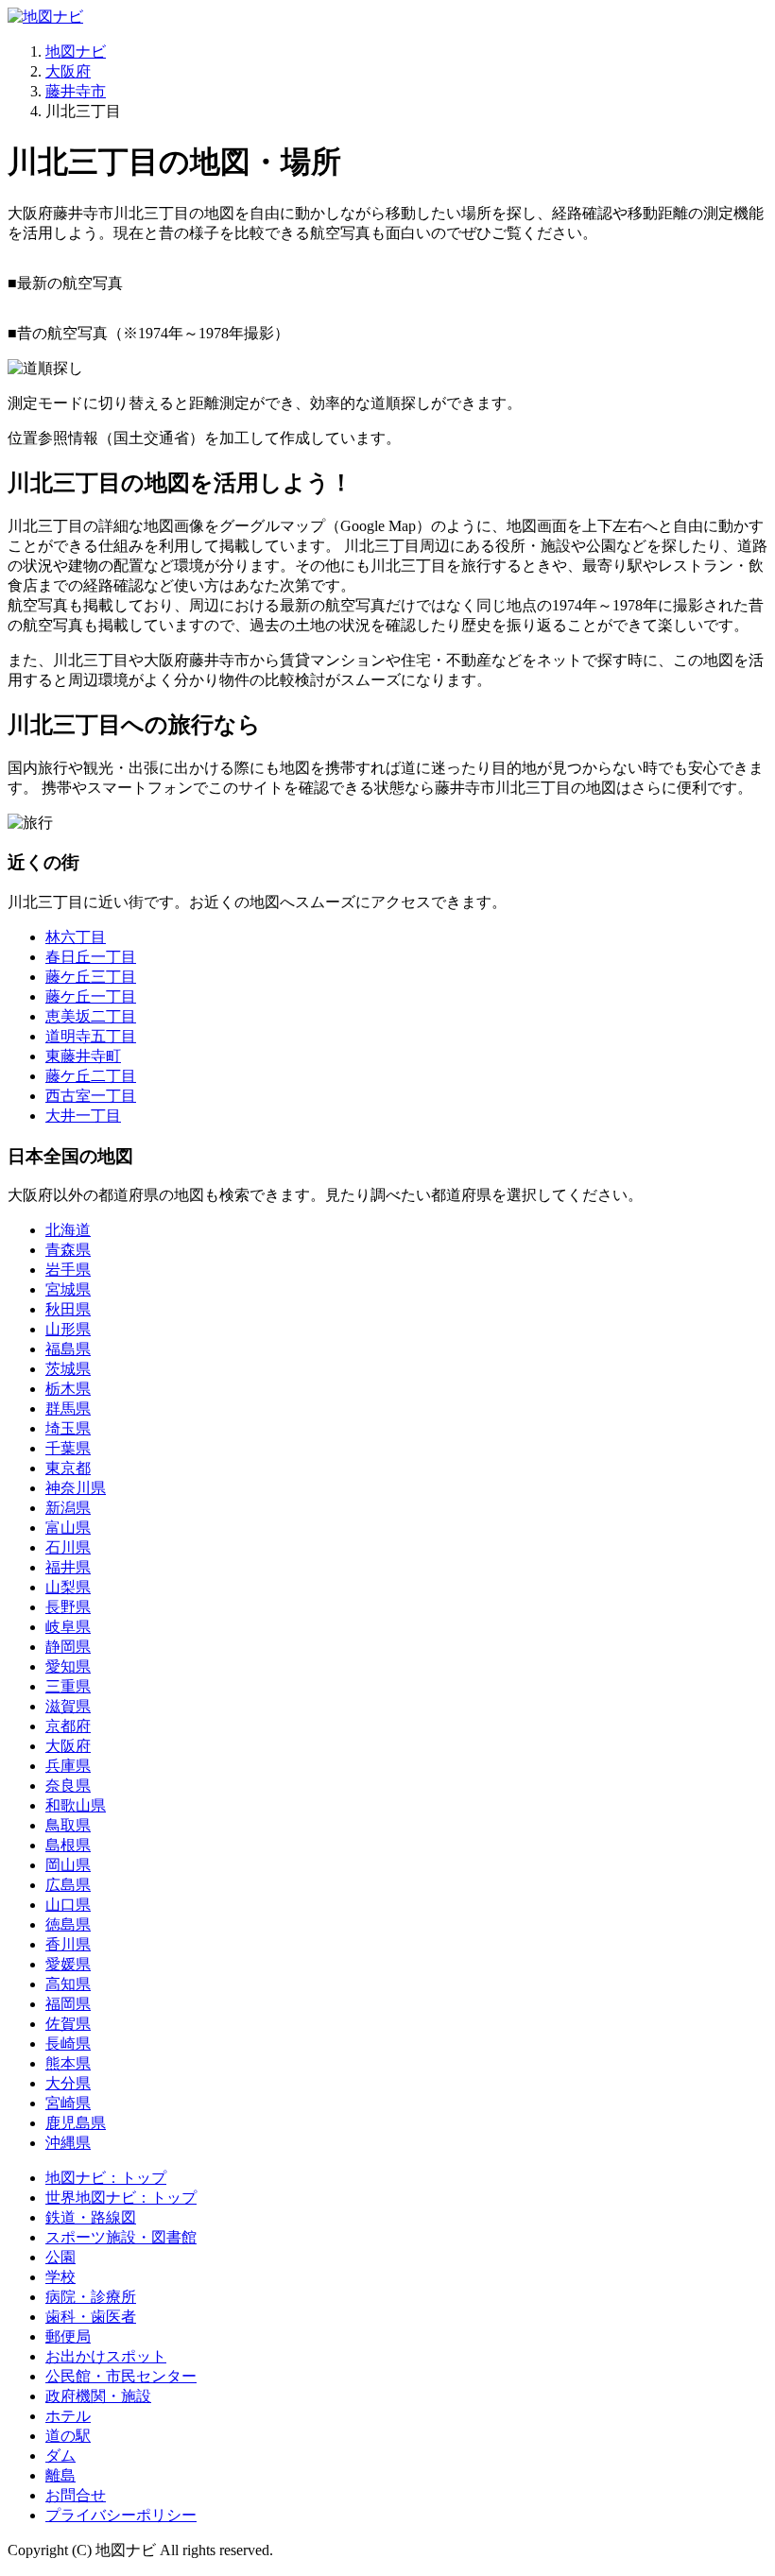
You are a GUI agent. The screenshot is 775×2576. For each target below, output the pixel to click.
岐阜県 (68, 1627)
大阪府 (68, 71)
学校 (60, 2277)
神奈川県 (76, 1488)
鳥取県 (68, 1825)
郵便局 (68, 2336)
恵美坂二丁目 (91, 1016)
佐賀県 (68, 2024)
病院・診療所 (91, 2297)
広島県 (68, 1885)
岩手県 (68, 1270)
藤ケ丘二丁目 (91, 1076)
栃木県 (68, 1389)
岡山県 (68, 1865)
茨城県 (68, 1369)
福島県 (68, 1349)
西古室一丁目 (91, 1096)
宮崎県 (68, 2103)
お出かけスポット (106, 2356)
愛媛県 (68, 1964)
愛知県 (68, 1666)
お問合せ (76, 2495)
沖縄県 (68, 2143)
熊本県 (68, 2063)
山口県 (68, 1905)
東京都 (68, 1468)
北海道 (68, 1230)
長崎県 (68, 2044)
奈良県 (68, 1786)
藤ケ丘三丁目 (91, 977)
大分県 (68, 2083)
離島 (60, 2475)
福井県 (68, 1567)
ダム (60, 2456)
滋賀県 (68, 1706)
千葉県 (68, 1448)
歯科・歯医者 (91, 2317)
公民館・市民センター (121, 2376)
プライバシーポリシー (121, 2515)
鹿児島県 (76, 2123)
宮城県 (68, 1289)
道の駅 (68, 2436)
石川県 (68, 1547)
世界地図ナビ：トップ (121, 2198)
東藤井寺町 (83, 1056)
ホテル (68, 2416)
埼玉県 (68, 1428)
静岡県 (68, 1647)
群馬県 (68, 1408)
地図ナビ (76, 52)
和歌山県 (76, 1805)
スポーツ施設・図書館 (121, 2237)
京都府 (68, 1726)
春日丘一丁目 (91, 957)
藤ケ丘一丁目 (91, 996)
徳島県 (68, 1924)
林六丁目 (76, 937)
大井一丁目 (83, 1116)
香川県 (68, 1944)
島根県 (68, 1845)
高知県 (68, 1984)
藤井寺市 (76, 91)
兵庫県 (68, 1766)
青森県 (68, 1250)
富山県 (68, 1528)
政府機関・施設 (98, 2396)
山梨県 (68, 1587)
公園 (60, 2257)
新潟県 (68, 1508)
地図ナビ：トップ (106, 2178)
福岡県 (68, 2004)
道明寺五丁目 (91, 1036)
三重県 (68, 1686)
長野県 (68, 1607)
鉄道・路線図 (91, 2217)
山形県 (68, 1329)
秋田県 (68, 1309)
